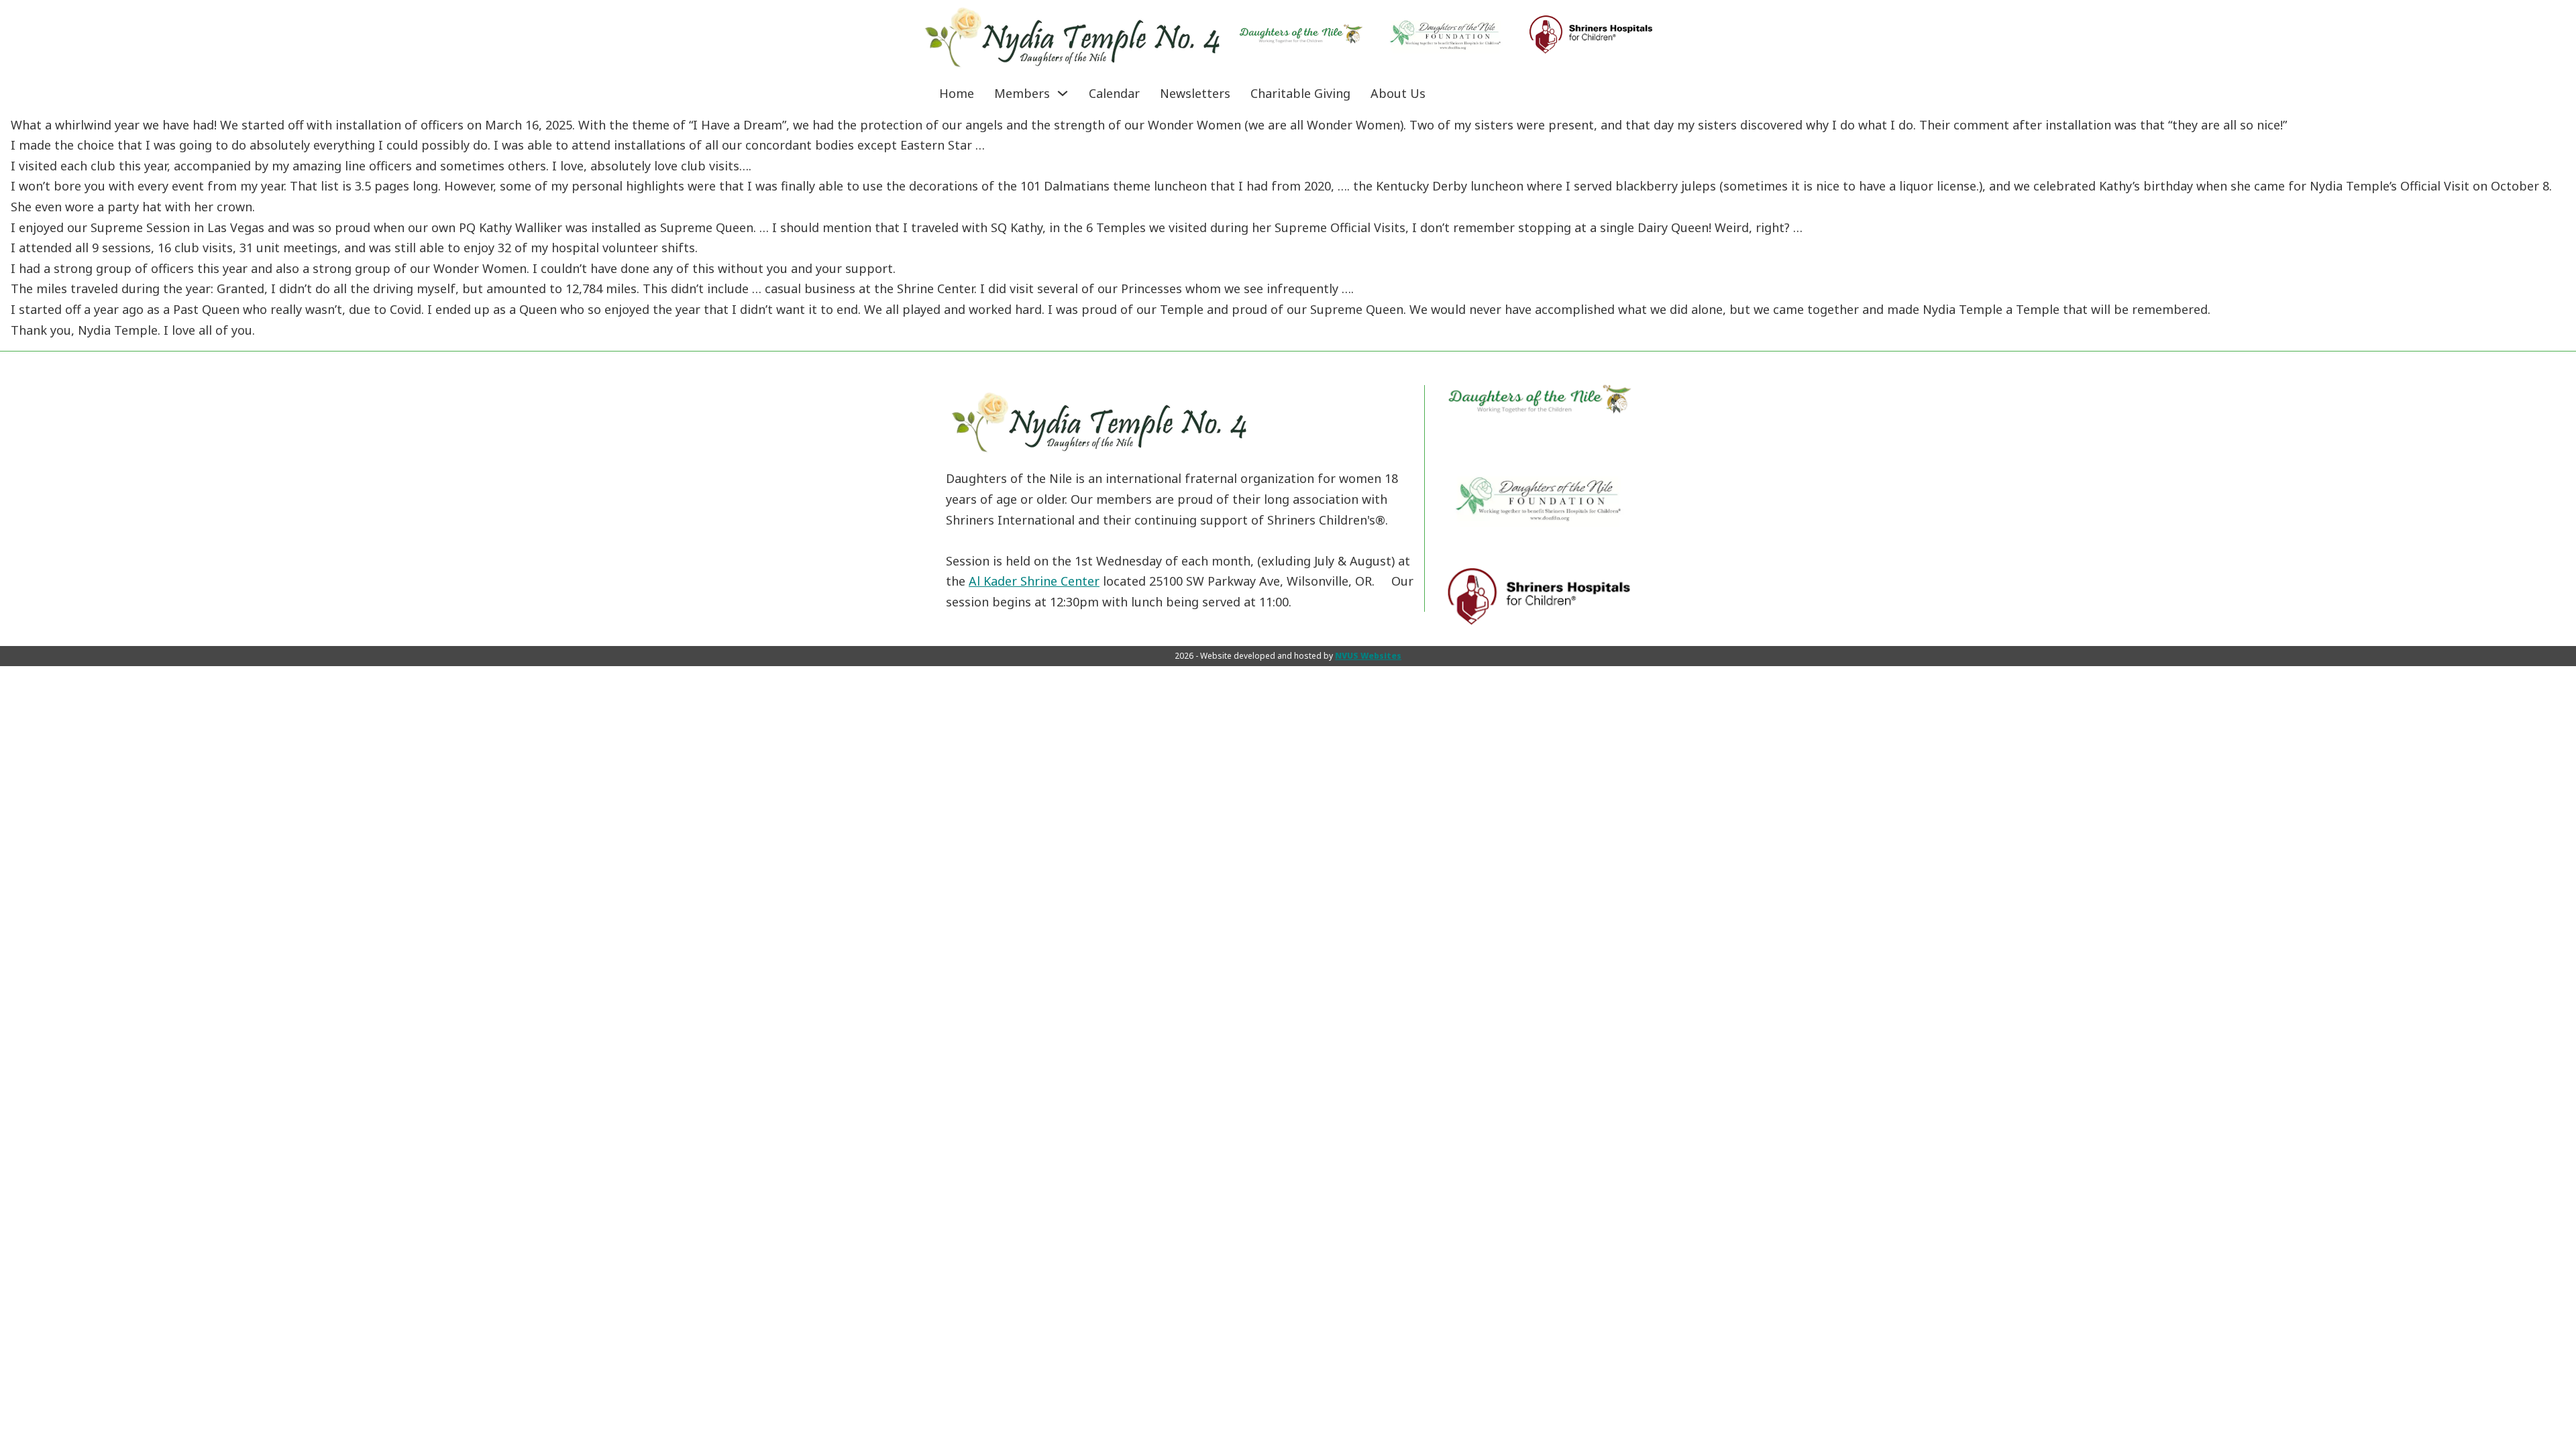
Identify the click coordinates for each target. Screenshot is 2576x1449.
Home (957, 93)
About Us (1398, 93)
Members (1022, 93)
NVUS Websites (1368, 656)
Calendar (1114, 93)
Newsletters (1195, 93)
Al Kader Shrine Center (1034, 581)
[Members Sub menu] (1063, 93)
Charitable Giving (1300, 93)
